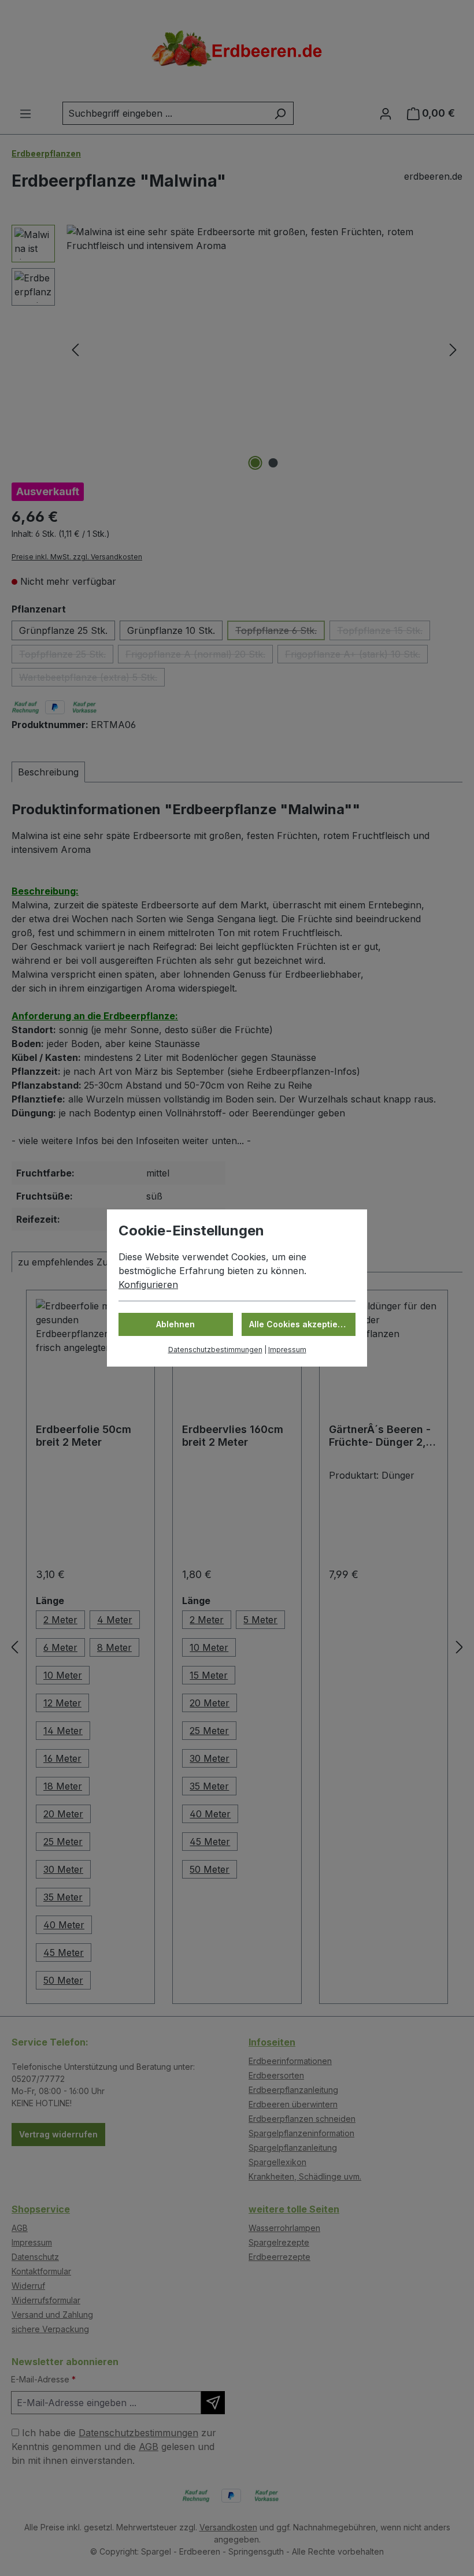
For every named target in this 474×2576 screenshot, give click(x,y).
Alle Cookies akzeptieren (300, 1324)
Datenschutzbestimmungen (215, 1350)
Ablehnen (175, 1324)
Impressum (287, 1350)
